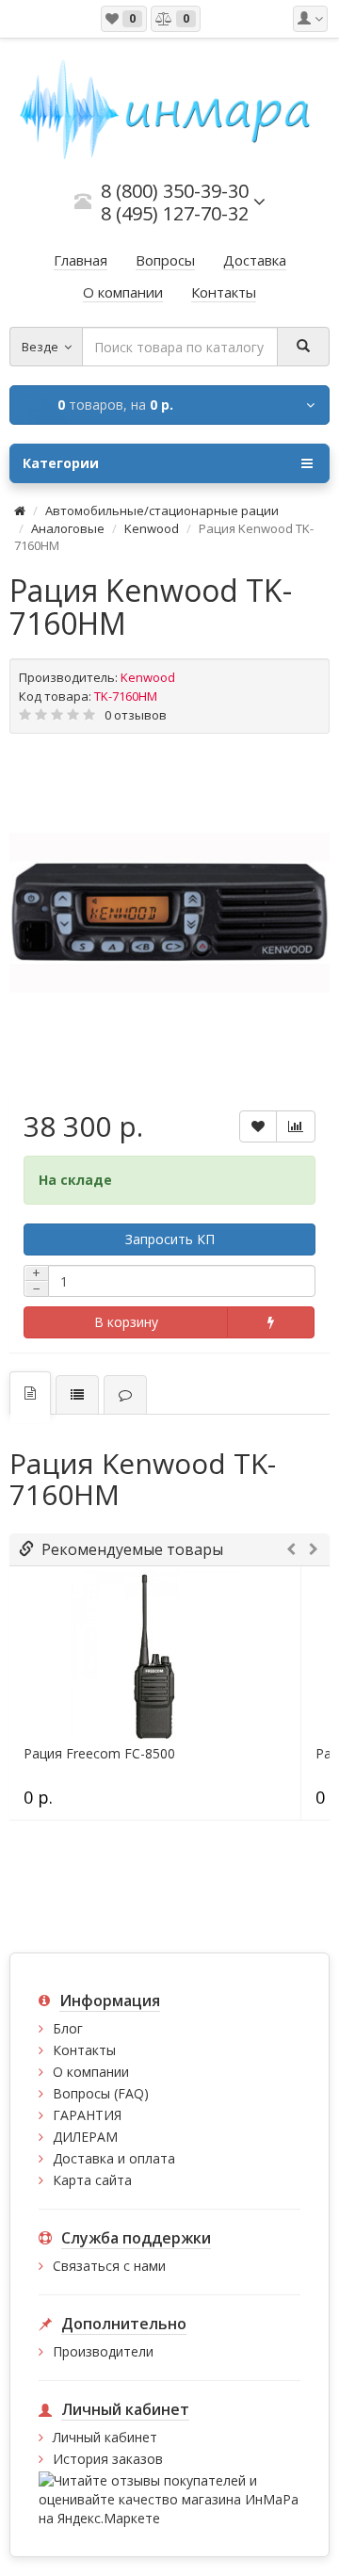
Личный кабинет (105, 2437)
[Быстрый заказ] (271, 1322)
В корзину (126, 1322)
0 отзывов (136, 715)
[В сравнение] (296, 1126)
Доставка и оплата (114, 2158)
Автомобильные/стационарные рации (162, 510)
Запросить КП (170, 1239)
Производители (103, 2351)
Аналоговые (68, 528)
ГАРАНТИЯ (87, 2115)
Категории (61, 463)
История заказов (108, 2459)
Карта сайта (92, 2180)
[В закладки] (258, 1126)
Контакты (84, 2050)
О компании (91, 2072)
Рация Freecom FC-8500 (99, 1754)
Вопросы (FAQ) (101, 2093)
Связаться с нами (109, 2266)
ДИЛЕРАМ (85, 2137)
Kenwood (152, 528)
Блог (68, 2028)
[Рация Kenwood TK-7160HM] (169, 913)
